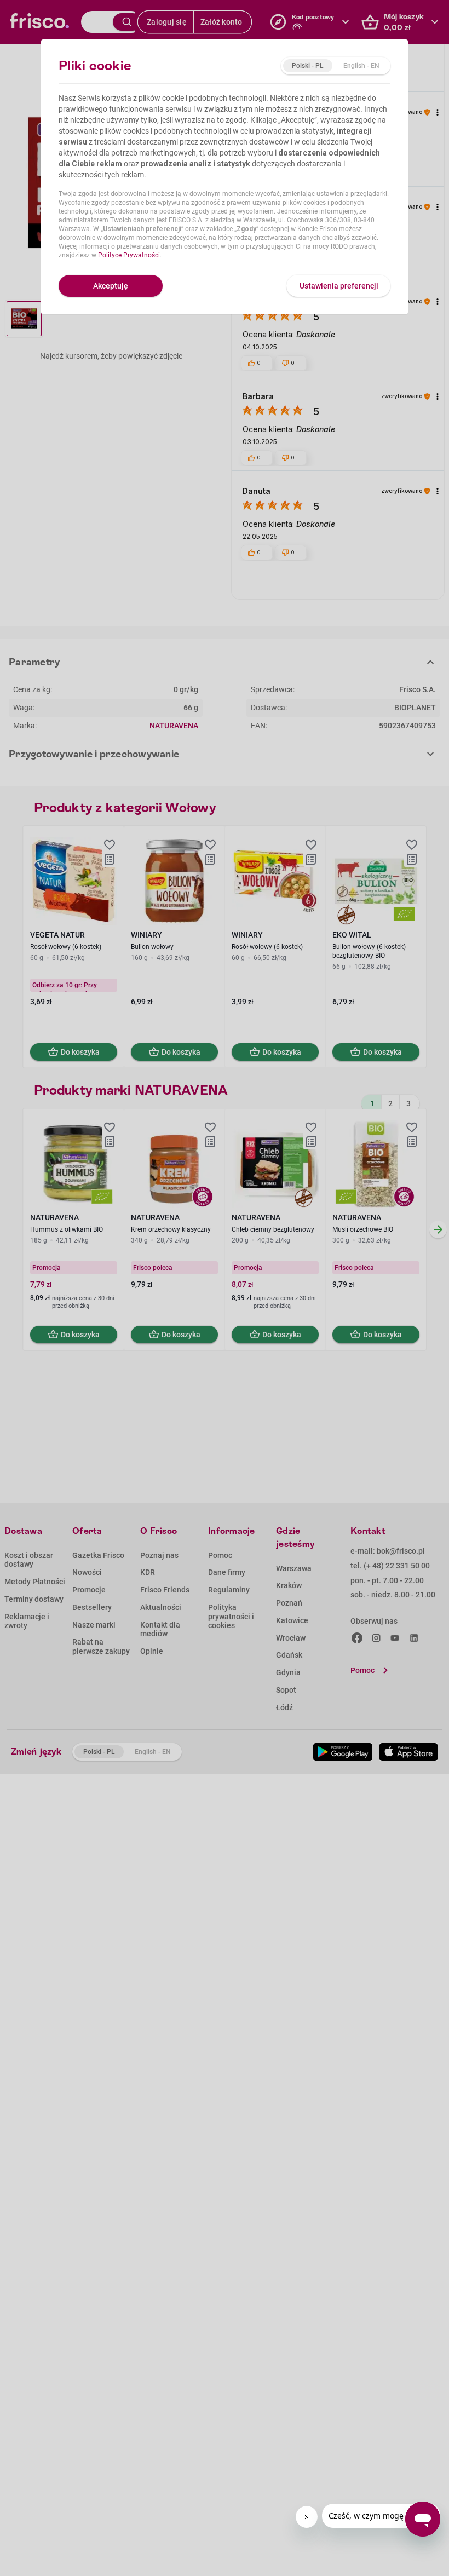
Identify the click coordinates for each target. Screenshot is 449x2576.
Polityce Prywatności (129, 255)
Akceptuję (111, 286)
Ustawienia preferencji (339, 286)
